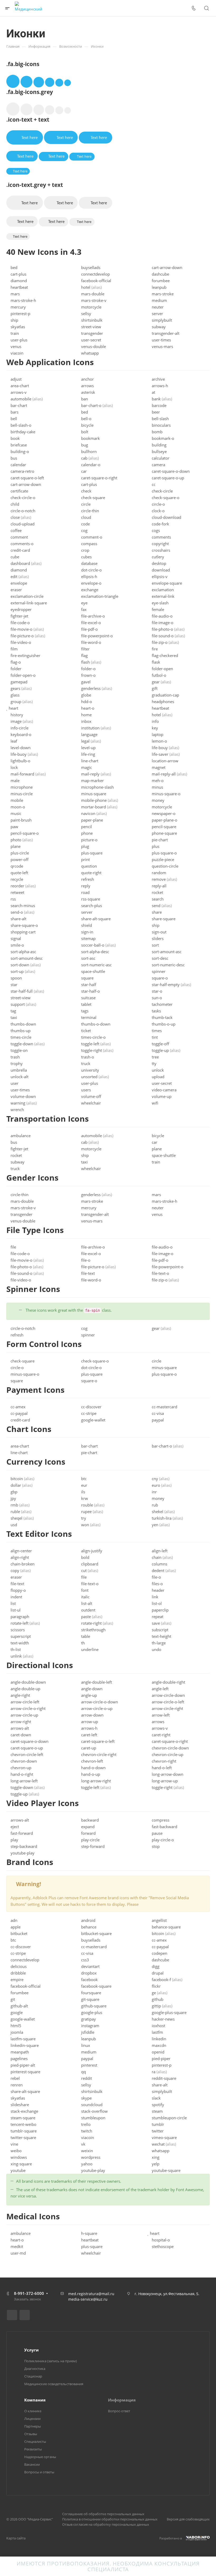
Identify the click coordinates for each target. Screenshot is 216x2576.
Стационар (33, 2376)
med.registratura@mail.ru (91, 2294)
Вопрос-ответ (119, 2411)
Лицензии (32, 2419)
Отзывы (31, 2434)
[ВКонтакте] (12, 2315)
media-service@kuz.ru (88, 2299)
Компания (35, 2400)
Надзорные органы (40, 2457)
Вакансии (32, 2464)
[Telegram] (25, 2315)
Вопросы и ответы (39, 2472)
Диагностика (35, 2369)
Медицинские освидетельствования (54, 2384)
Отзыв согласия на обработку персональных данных (106, 2524)
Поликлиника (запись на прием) (51, 2361)
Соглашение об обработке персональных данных (103, 2514)
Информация (122, 2400)
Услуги (31, 2350)
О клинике (33, 2411)
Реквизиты (33, 2449)
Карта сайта (16, 2538)
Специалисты (35, 2441)
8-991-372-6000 (29, 2293)
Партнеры (33, 2426)
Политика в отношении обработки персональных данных (110, 2519)
